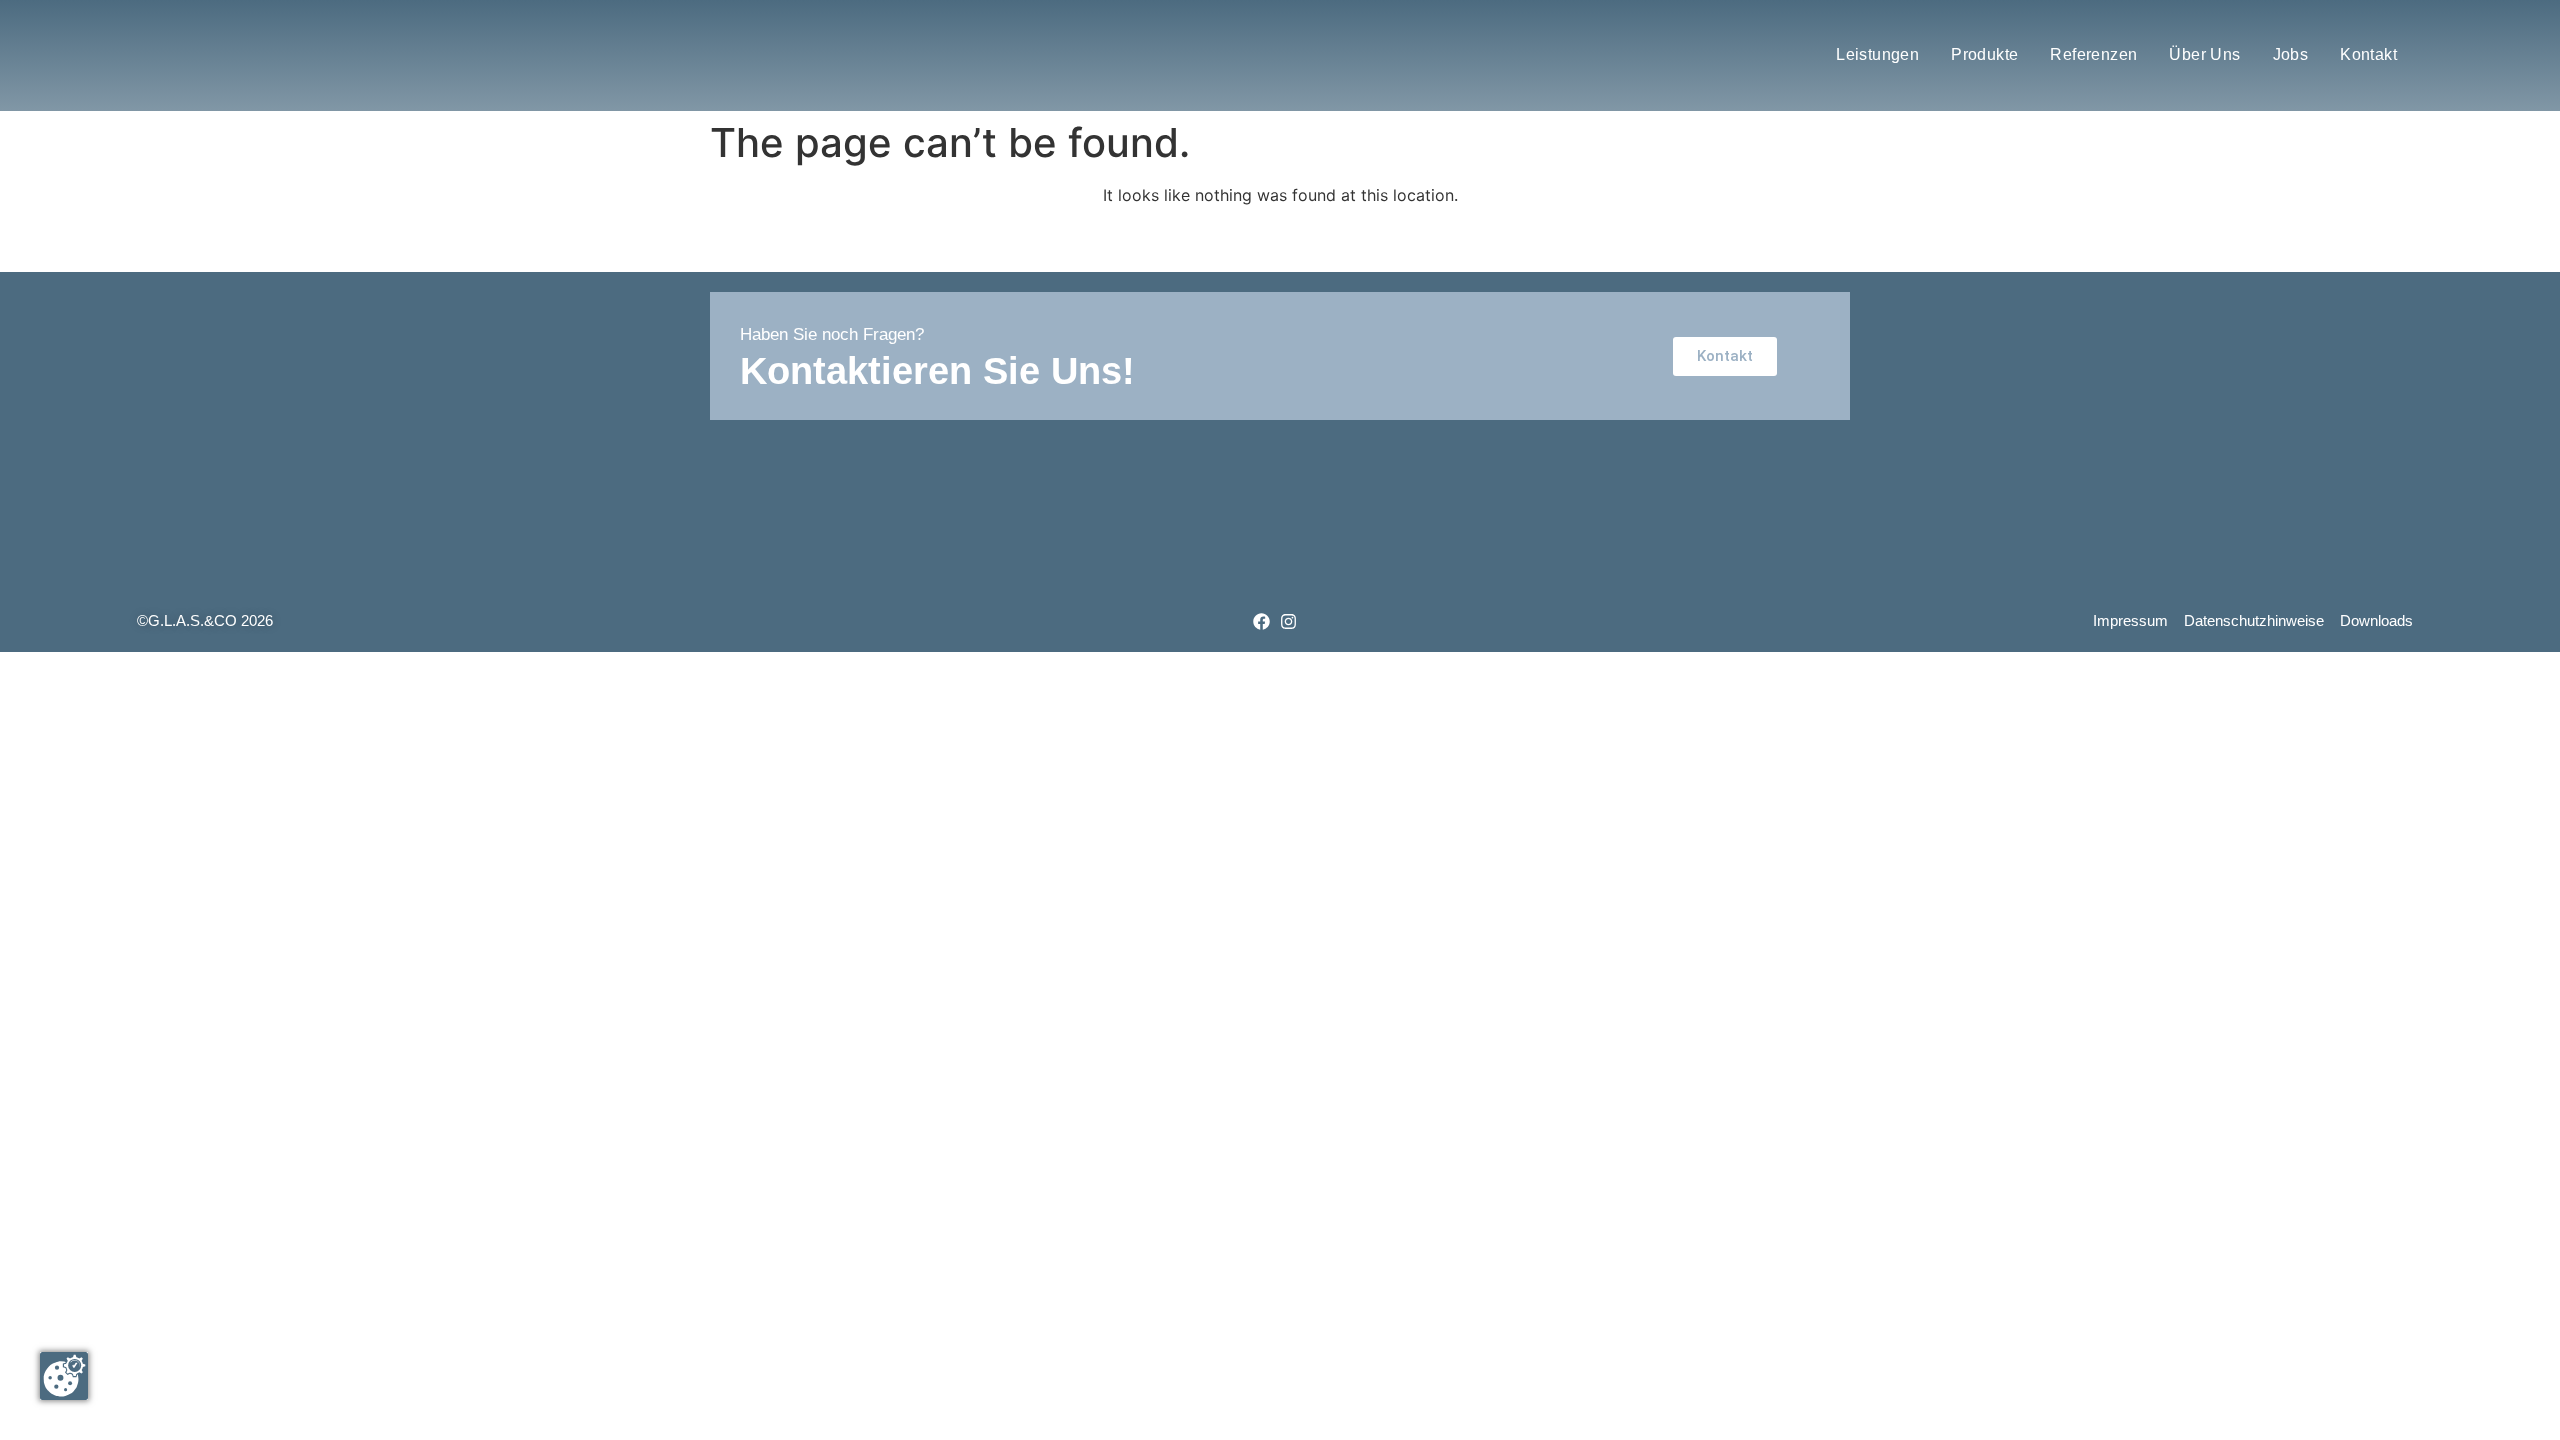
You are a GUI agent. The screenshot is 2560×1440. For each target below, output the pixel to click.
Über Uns (2204, 54)
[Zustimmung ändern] (64, 1376)
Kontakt (2368, 54)
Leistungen (1877, 54)
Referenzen (2093, 54)
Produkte (1984, 54)
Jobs (2291, 54)
